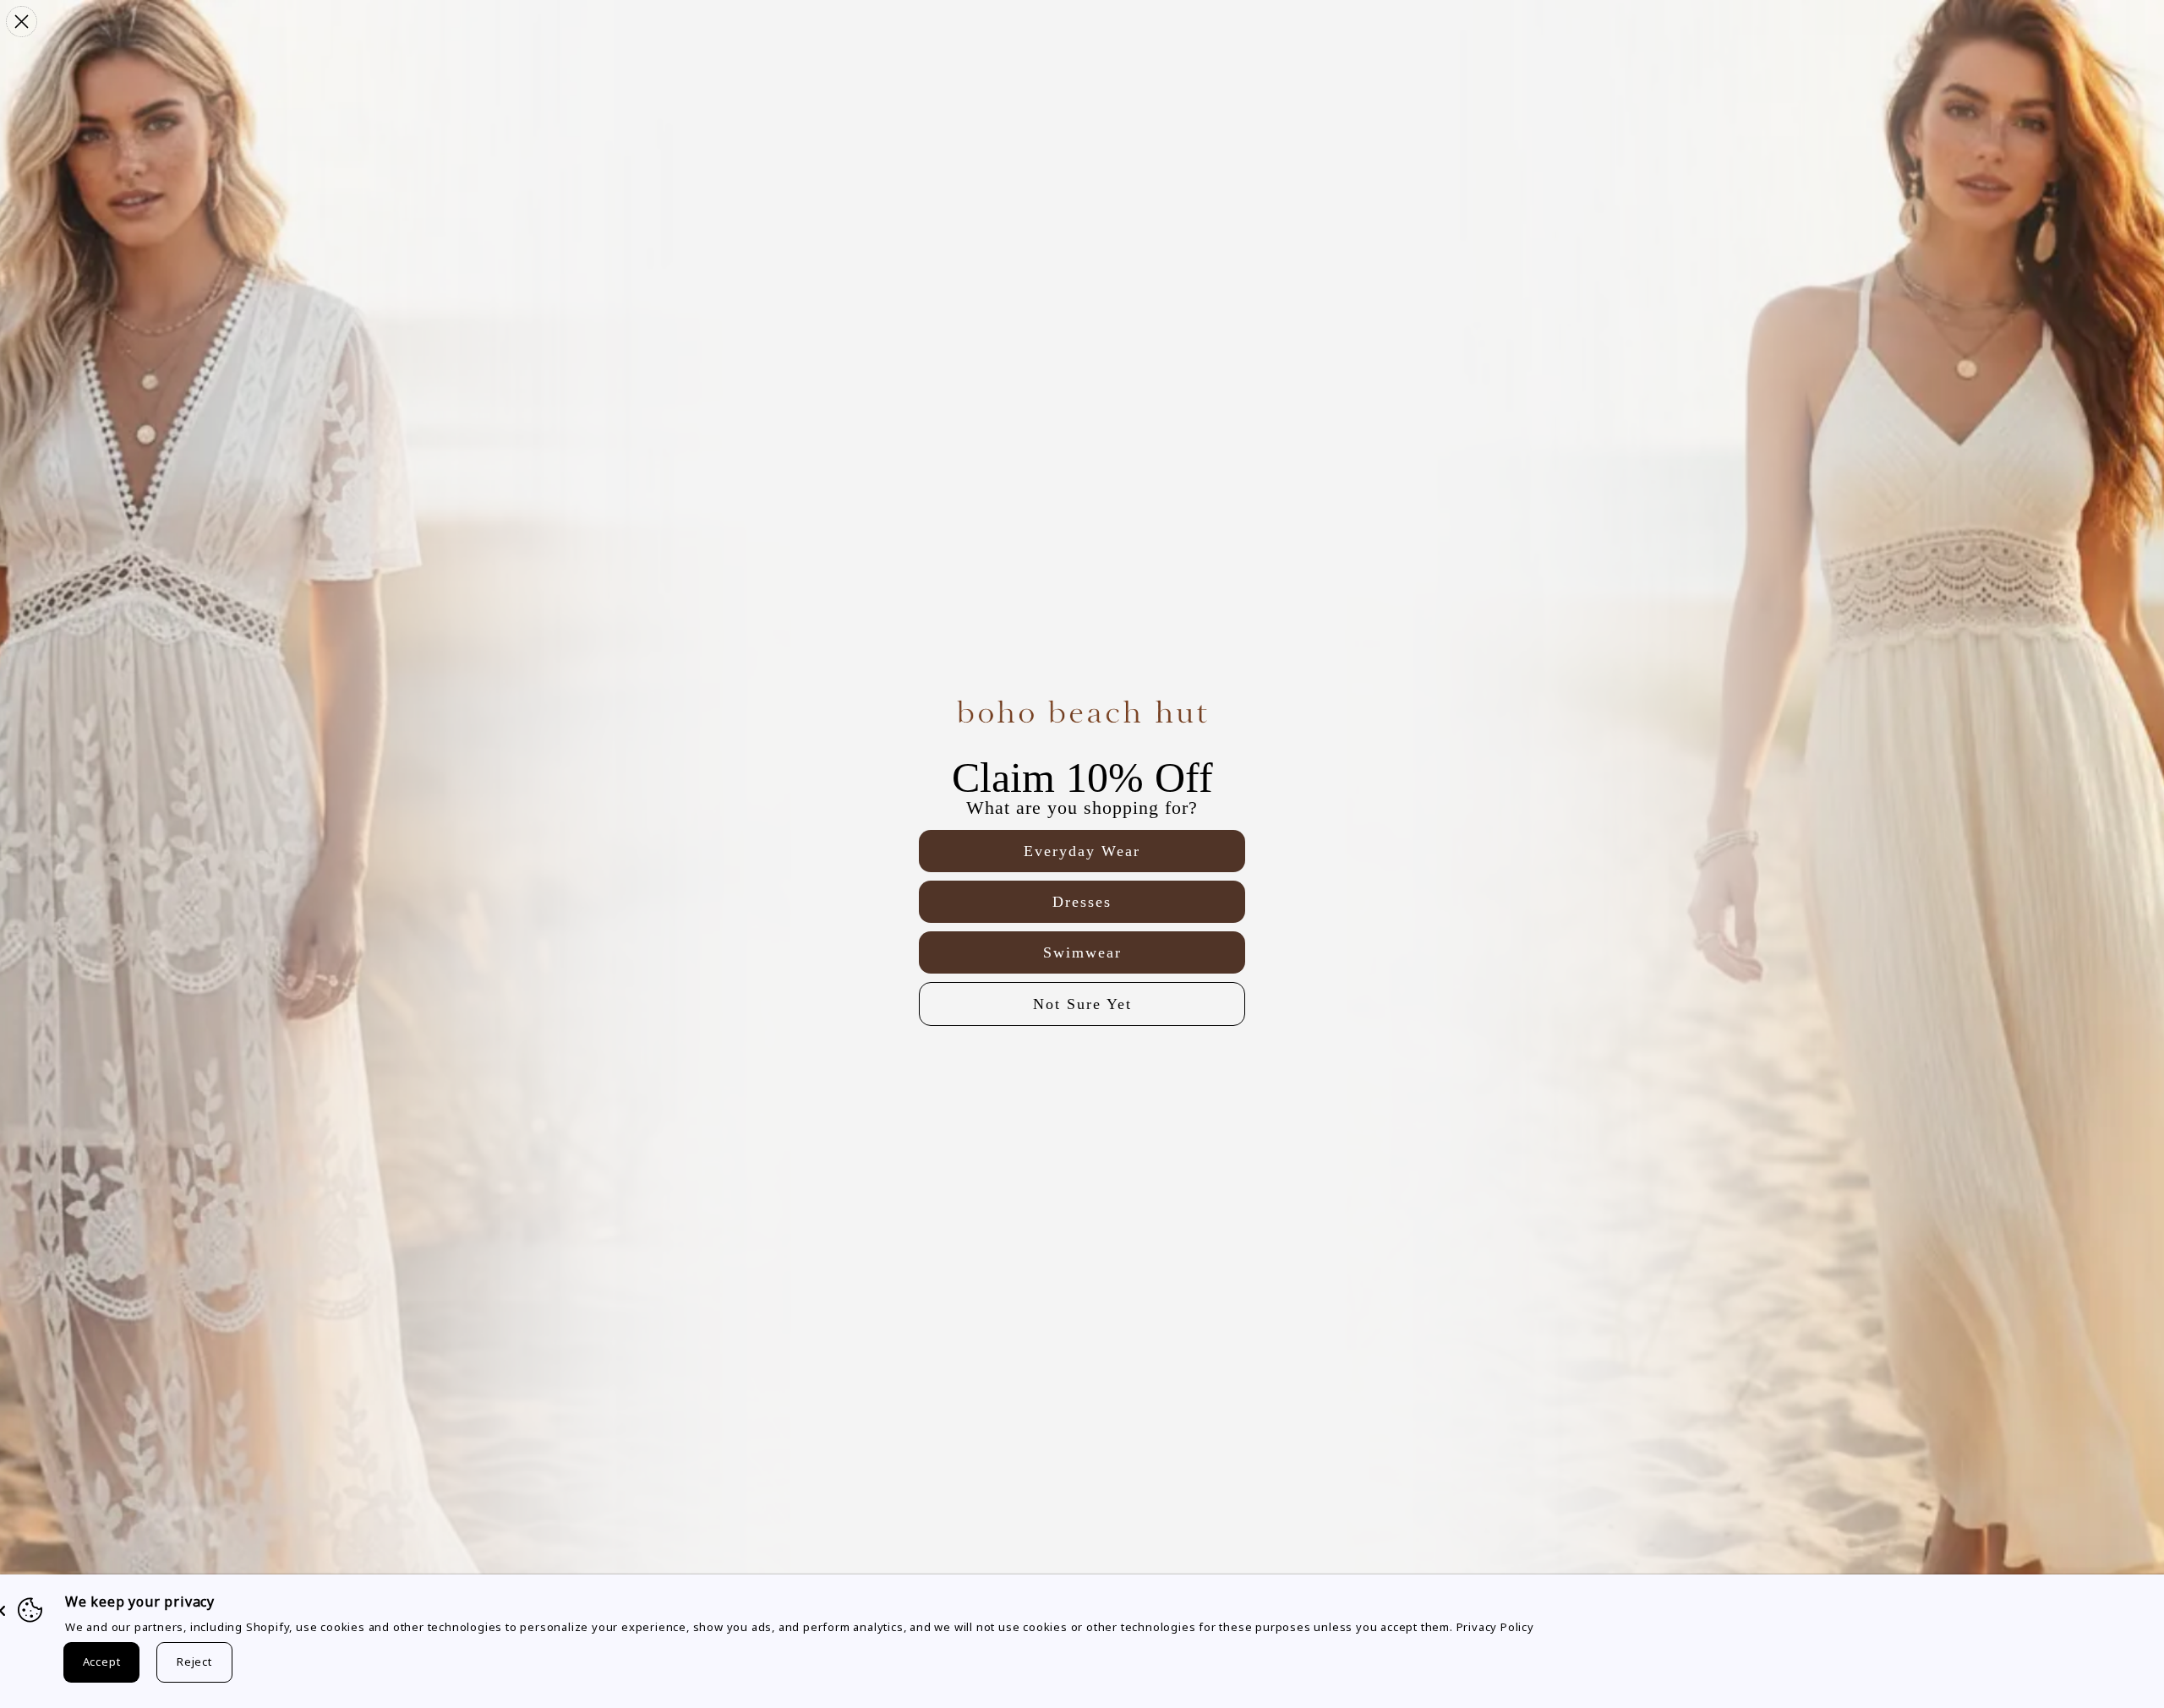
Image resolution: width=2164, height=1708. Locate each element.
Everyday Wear (1082, 851)
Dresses (1082, 902)
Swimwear (1082, 952)
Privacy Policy (1495, 1627)
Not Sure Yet (1082, 1004)
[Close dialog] (22, 22)
